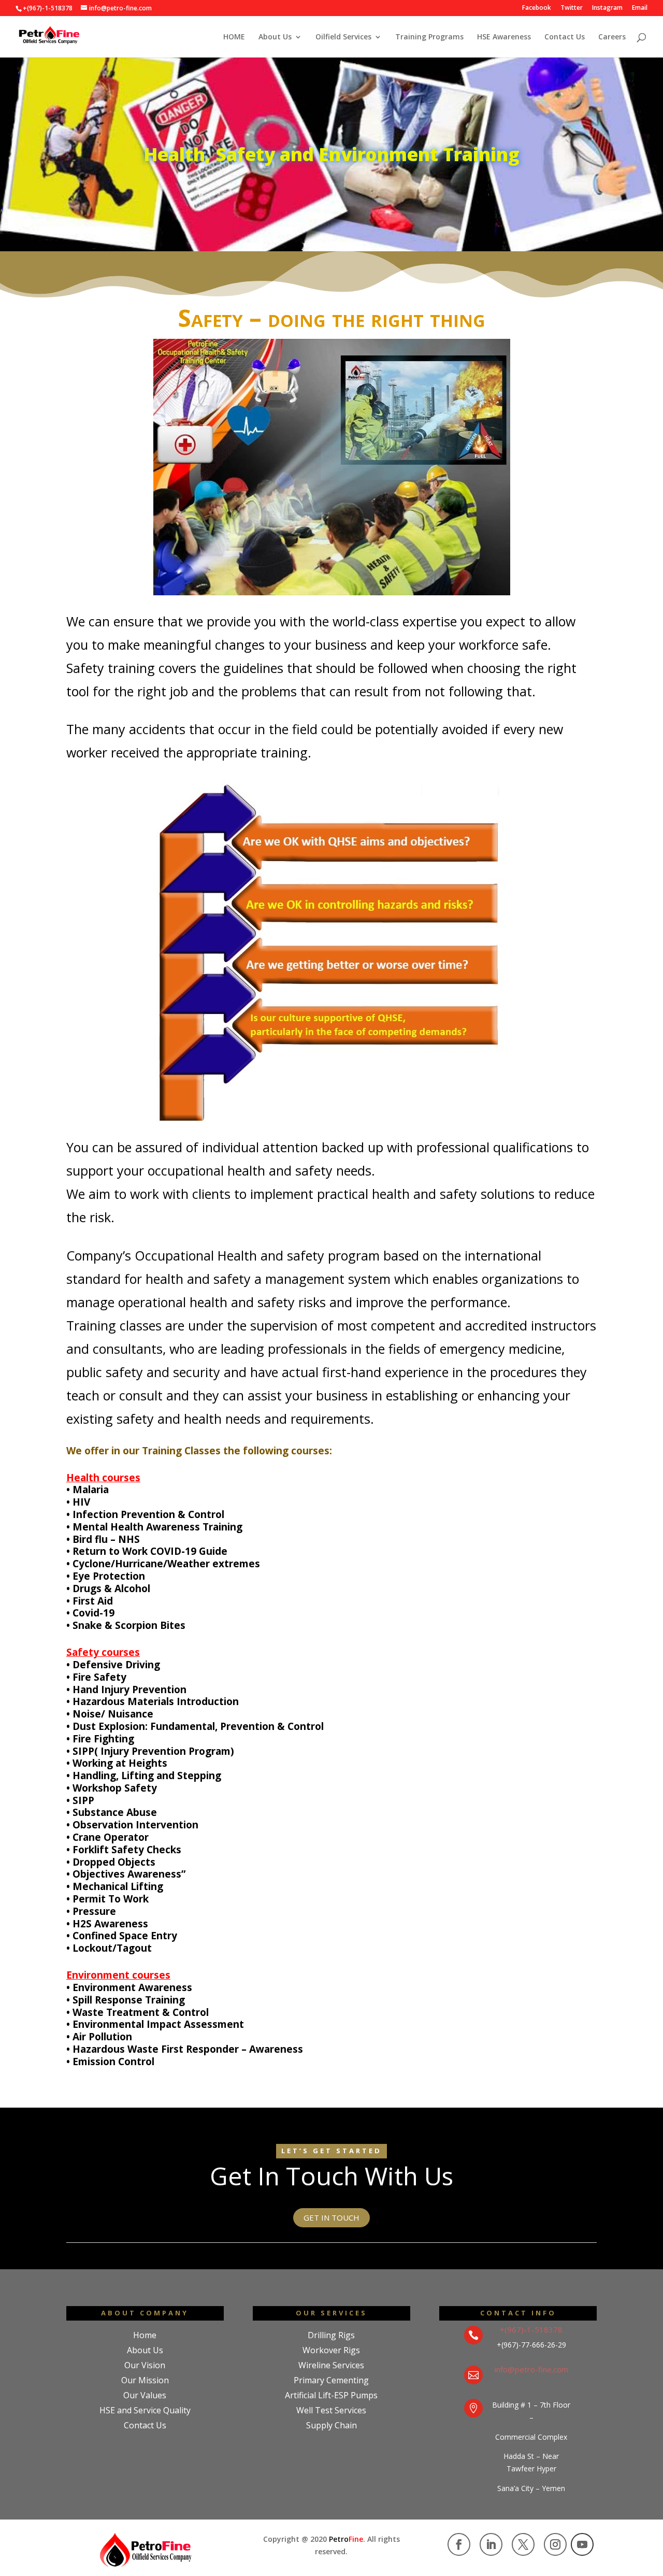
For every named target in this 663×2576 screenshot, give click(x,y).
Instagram (607, 8)
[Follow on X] (523, 2544)
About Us (275, 37)
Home (145, 2335)
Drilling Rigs (331, 2335)
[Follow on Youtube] (582, 2544)
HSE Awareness (504, 37)
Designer (145, 2440)
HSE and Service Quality (145, 2410)
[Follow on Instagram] (555, 2544)
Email (640, 8)
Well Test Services (331, 2410)
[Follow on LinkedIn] (491, 2544)
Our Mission (145, 2380)
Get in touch (331, 2217)
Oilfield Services (343, 37)
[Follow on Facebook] (459, 2544)
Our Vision (145, 2365)
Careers (612, 37)
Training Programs (429, 37)
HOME (234, 37)
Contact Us (565, 37)
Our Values (145, 2395)
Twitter (572, 8)
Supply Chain (331, 2425)
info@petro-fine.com (531, 2369)
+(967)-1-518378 (531, 2329)
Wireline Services (331, 2365)
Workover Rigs (331, 2350)
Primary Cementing (331, 2380)
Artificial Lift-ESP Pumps (331, 2395)
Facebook (537, 8)
